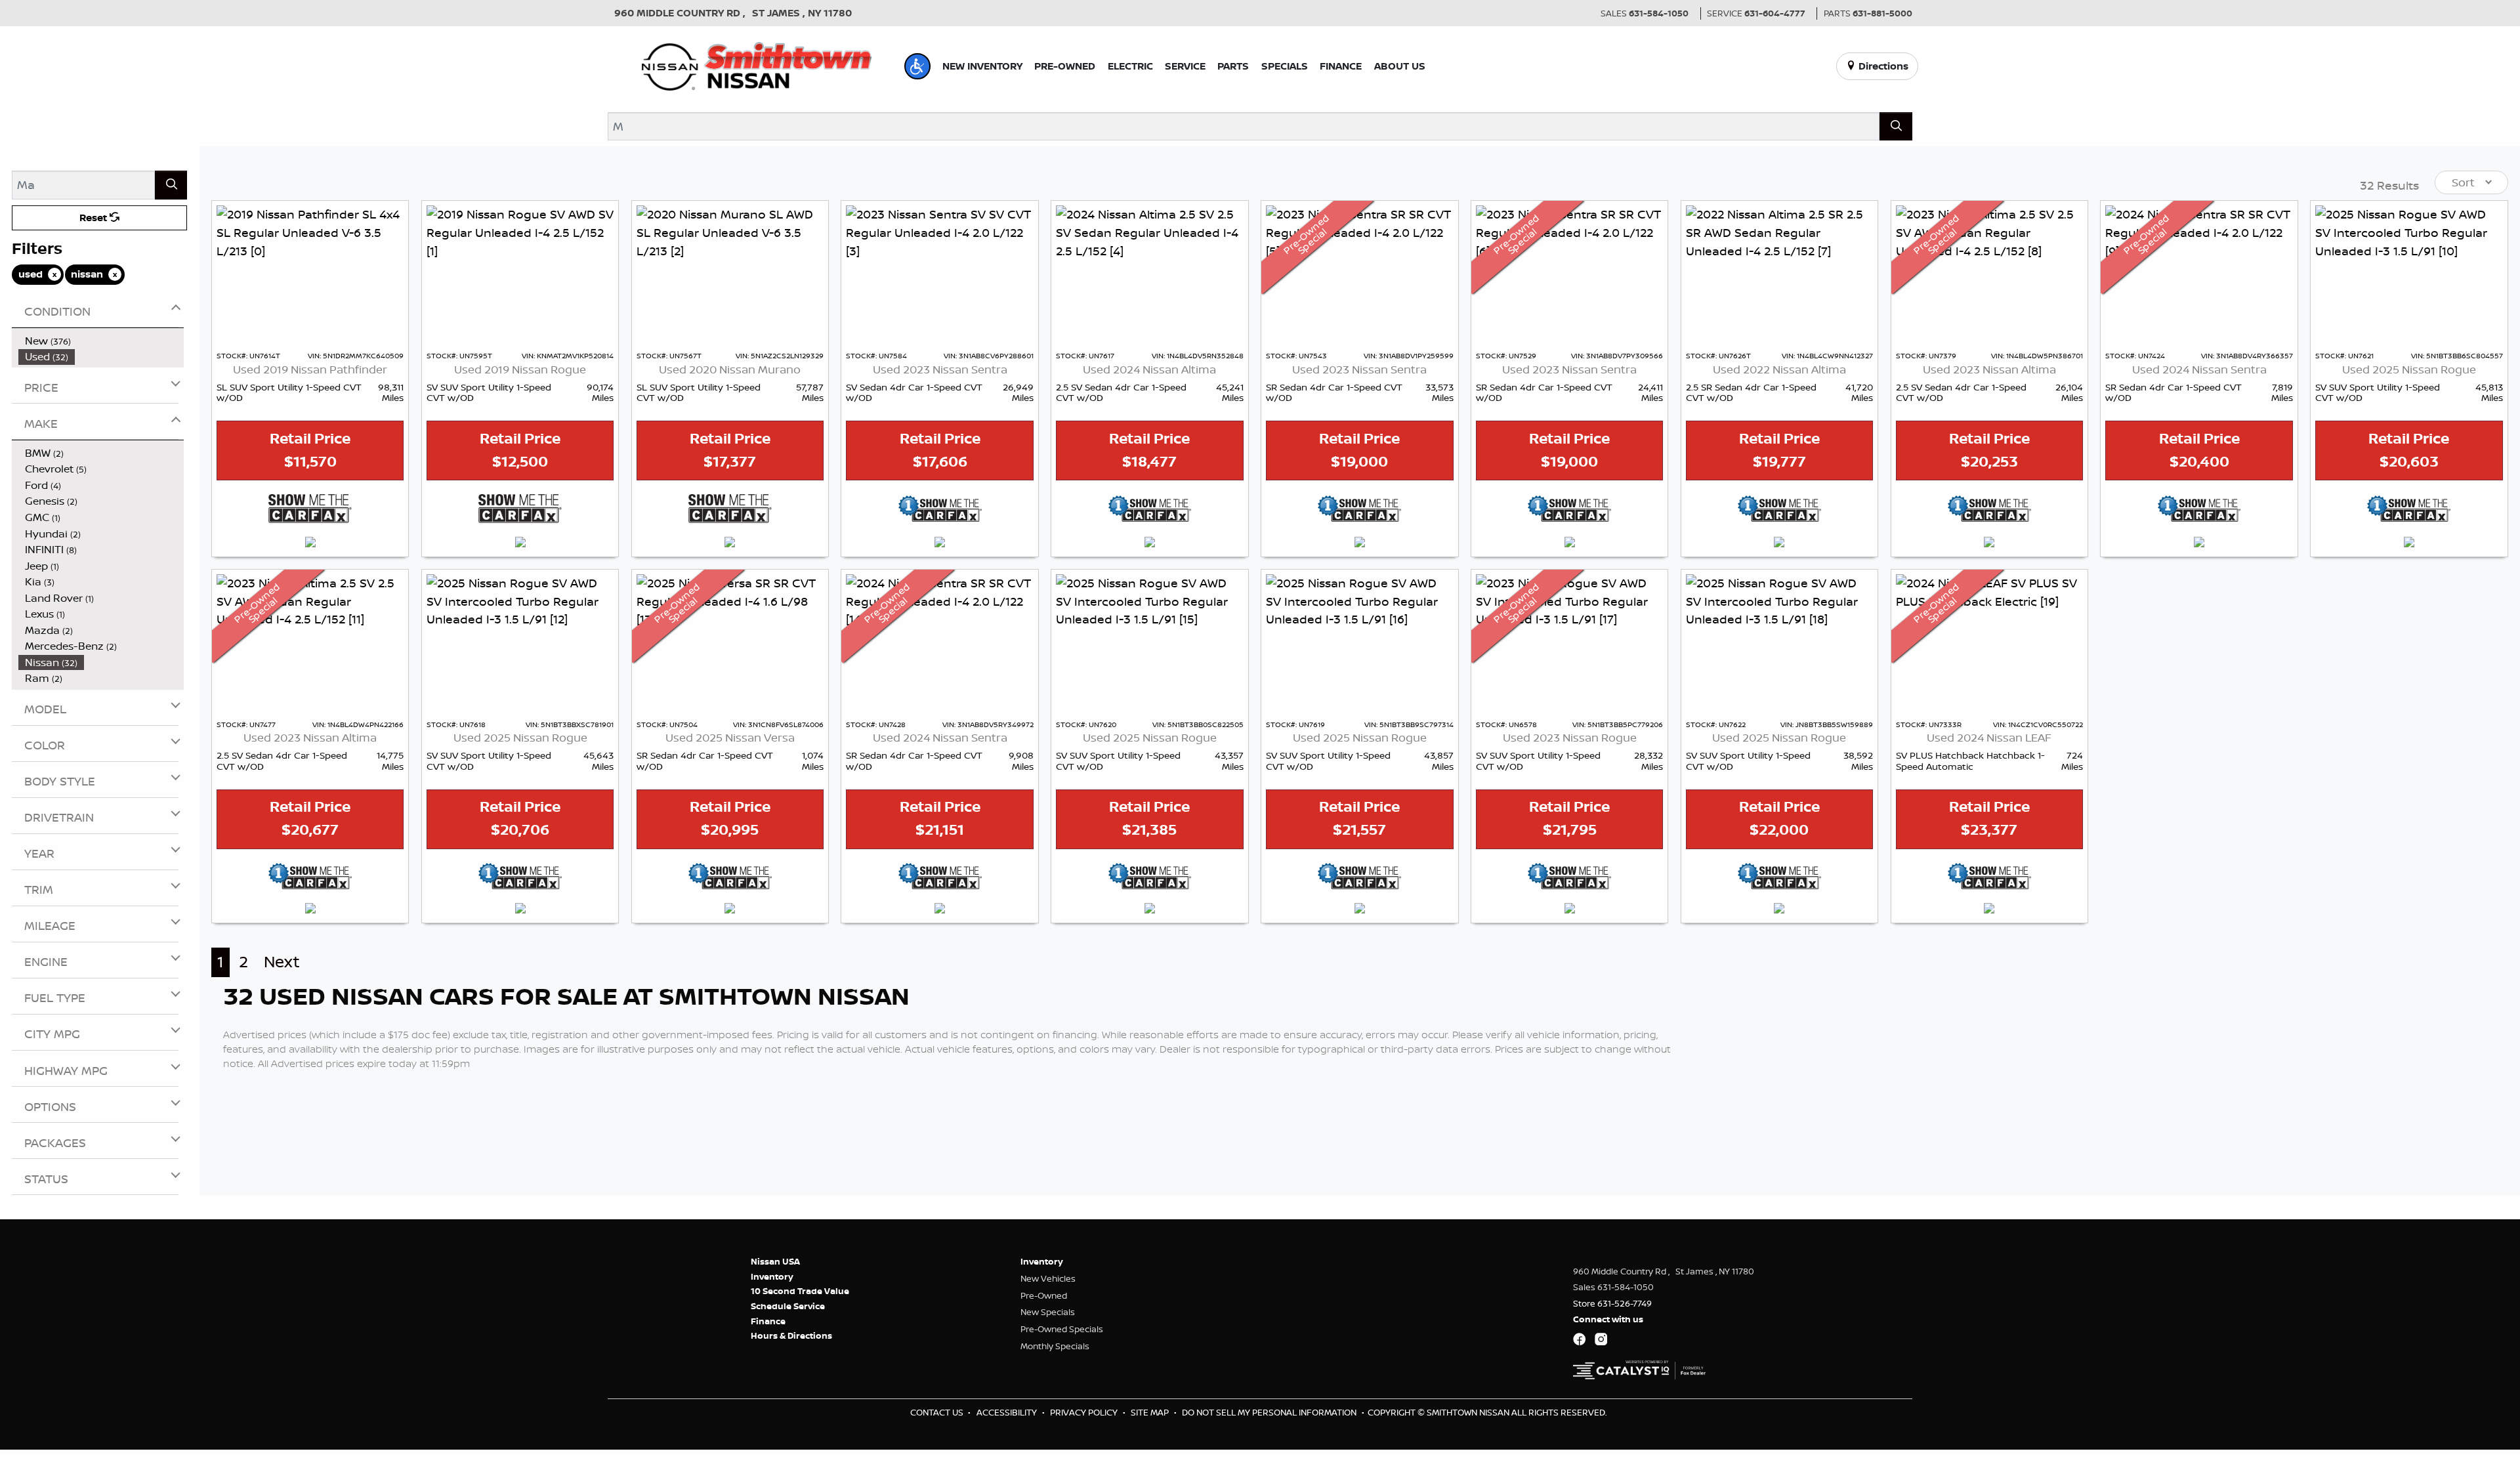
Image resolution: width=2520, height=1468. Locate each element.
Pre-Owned (1044, 1295)
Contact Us (938, 1412)
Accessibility (1008, 1412)
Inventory (772, 1276)
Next (282, 962)
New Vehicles (1048, 1278)
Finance (768, 1321)
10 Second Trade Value (800, 1291)
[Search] (1896, 126)
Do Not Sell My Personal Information (1270, 1412)
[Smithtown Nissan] (757, 65)
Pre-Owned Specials (1062, 1329)
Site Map (1151, 1412)
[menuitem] (101, 341)
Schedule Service (788, 1306)
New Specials (1048, 1312)
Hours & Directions (791, 1335)
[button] (917, 66)
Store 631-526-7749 (1612, 1303)
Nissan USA (775, 1261)
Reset (94, 218)
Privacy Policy (1085, 1412)
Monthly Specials (1055, 1346)
